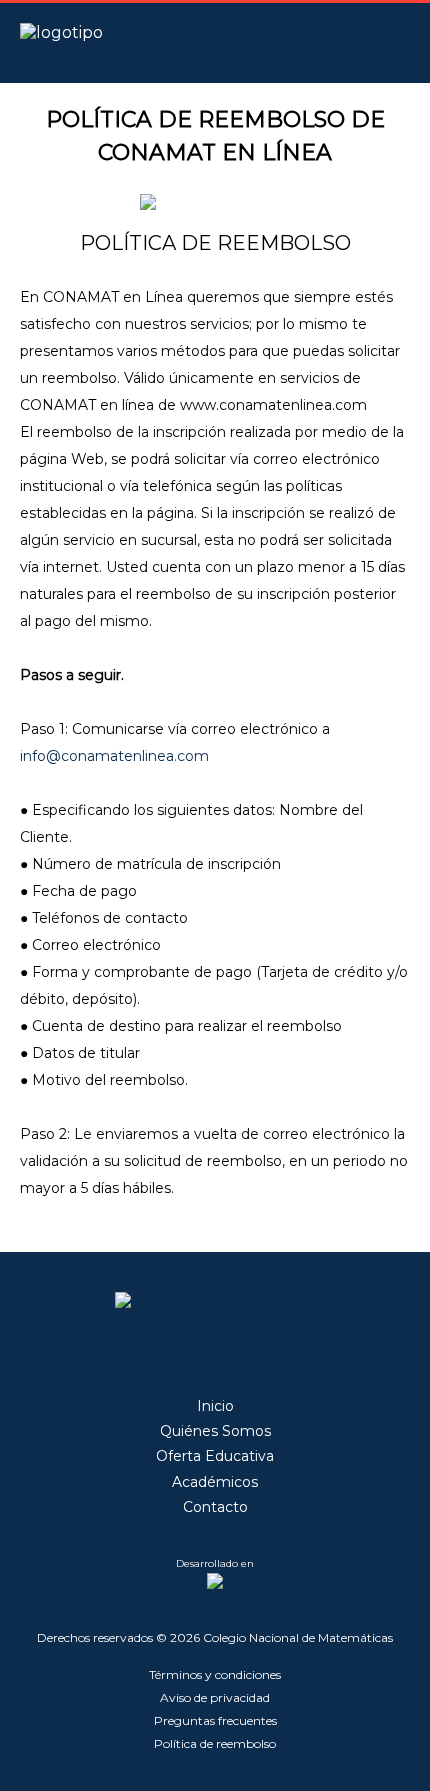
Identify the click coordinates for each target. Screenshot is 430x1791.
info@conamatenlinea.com (114, 756)
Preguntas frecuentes (215, 1720)
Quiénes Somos (215, 1431)
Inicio (215, 1406)
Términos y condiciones (215, 1674)
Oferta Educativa (215, 1456)
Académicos (215, 1482)
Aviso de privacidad (215, 1697)
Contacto (215, 1507)
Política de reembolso (215, 1743)
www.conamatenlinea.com (273, 405)
